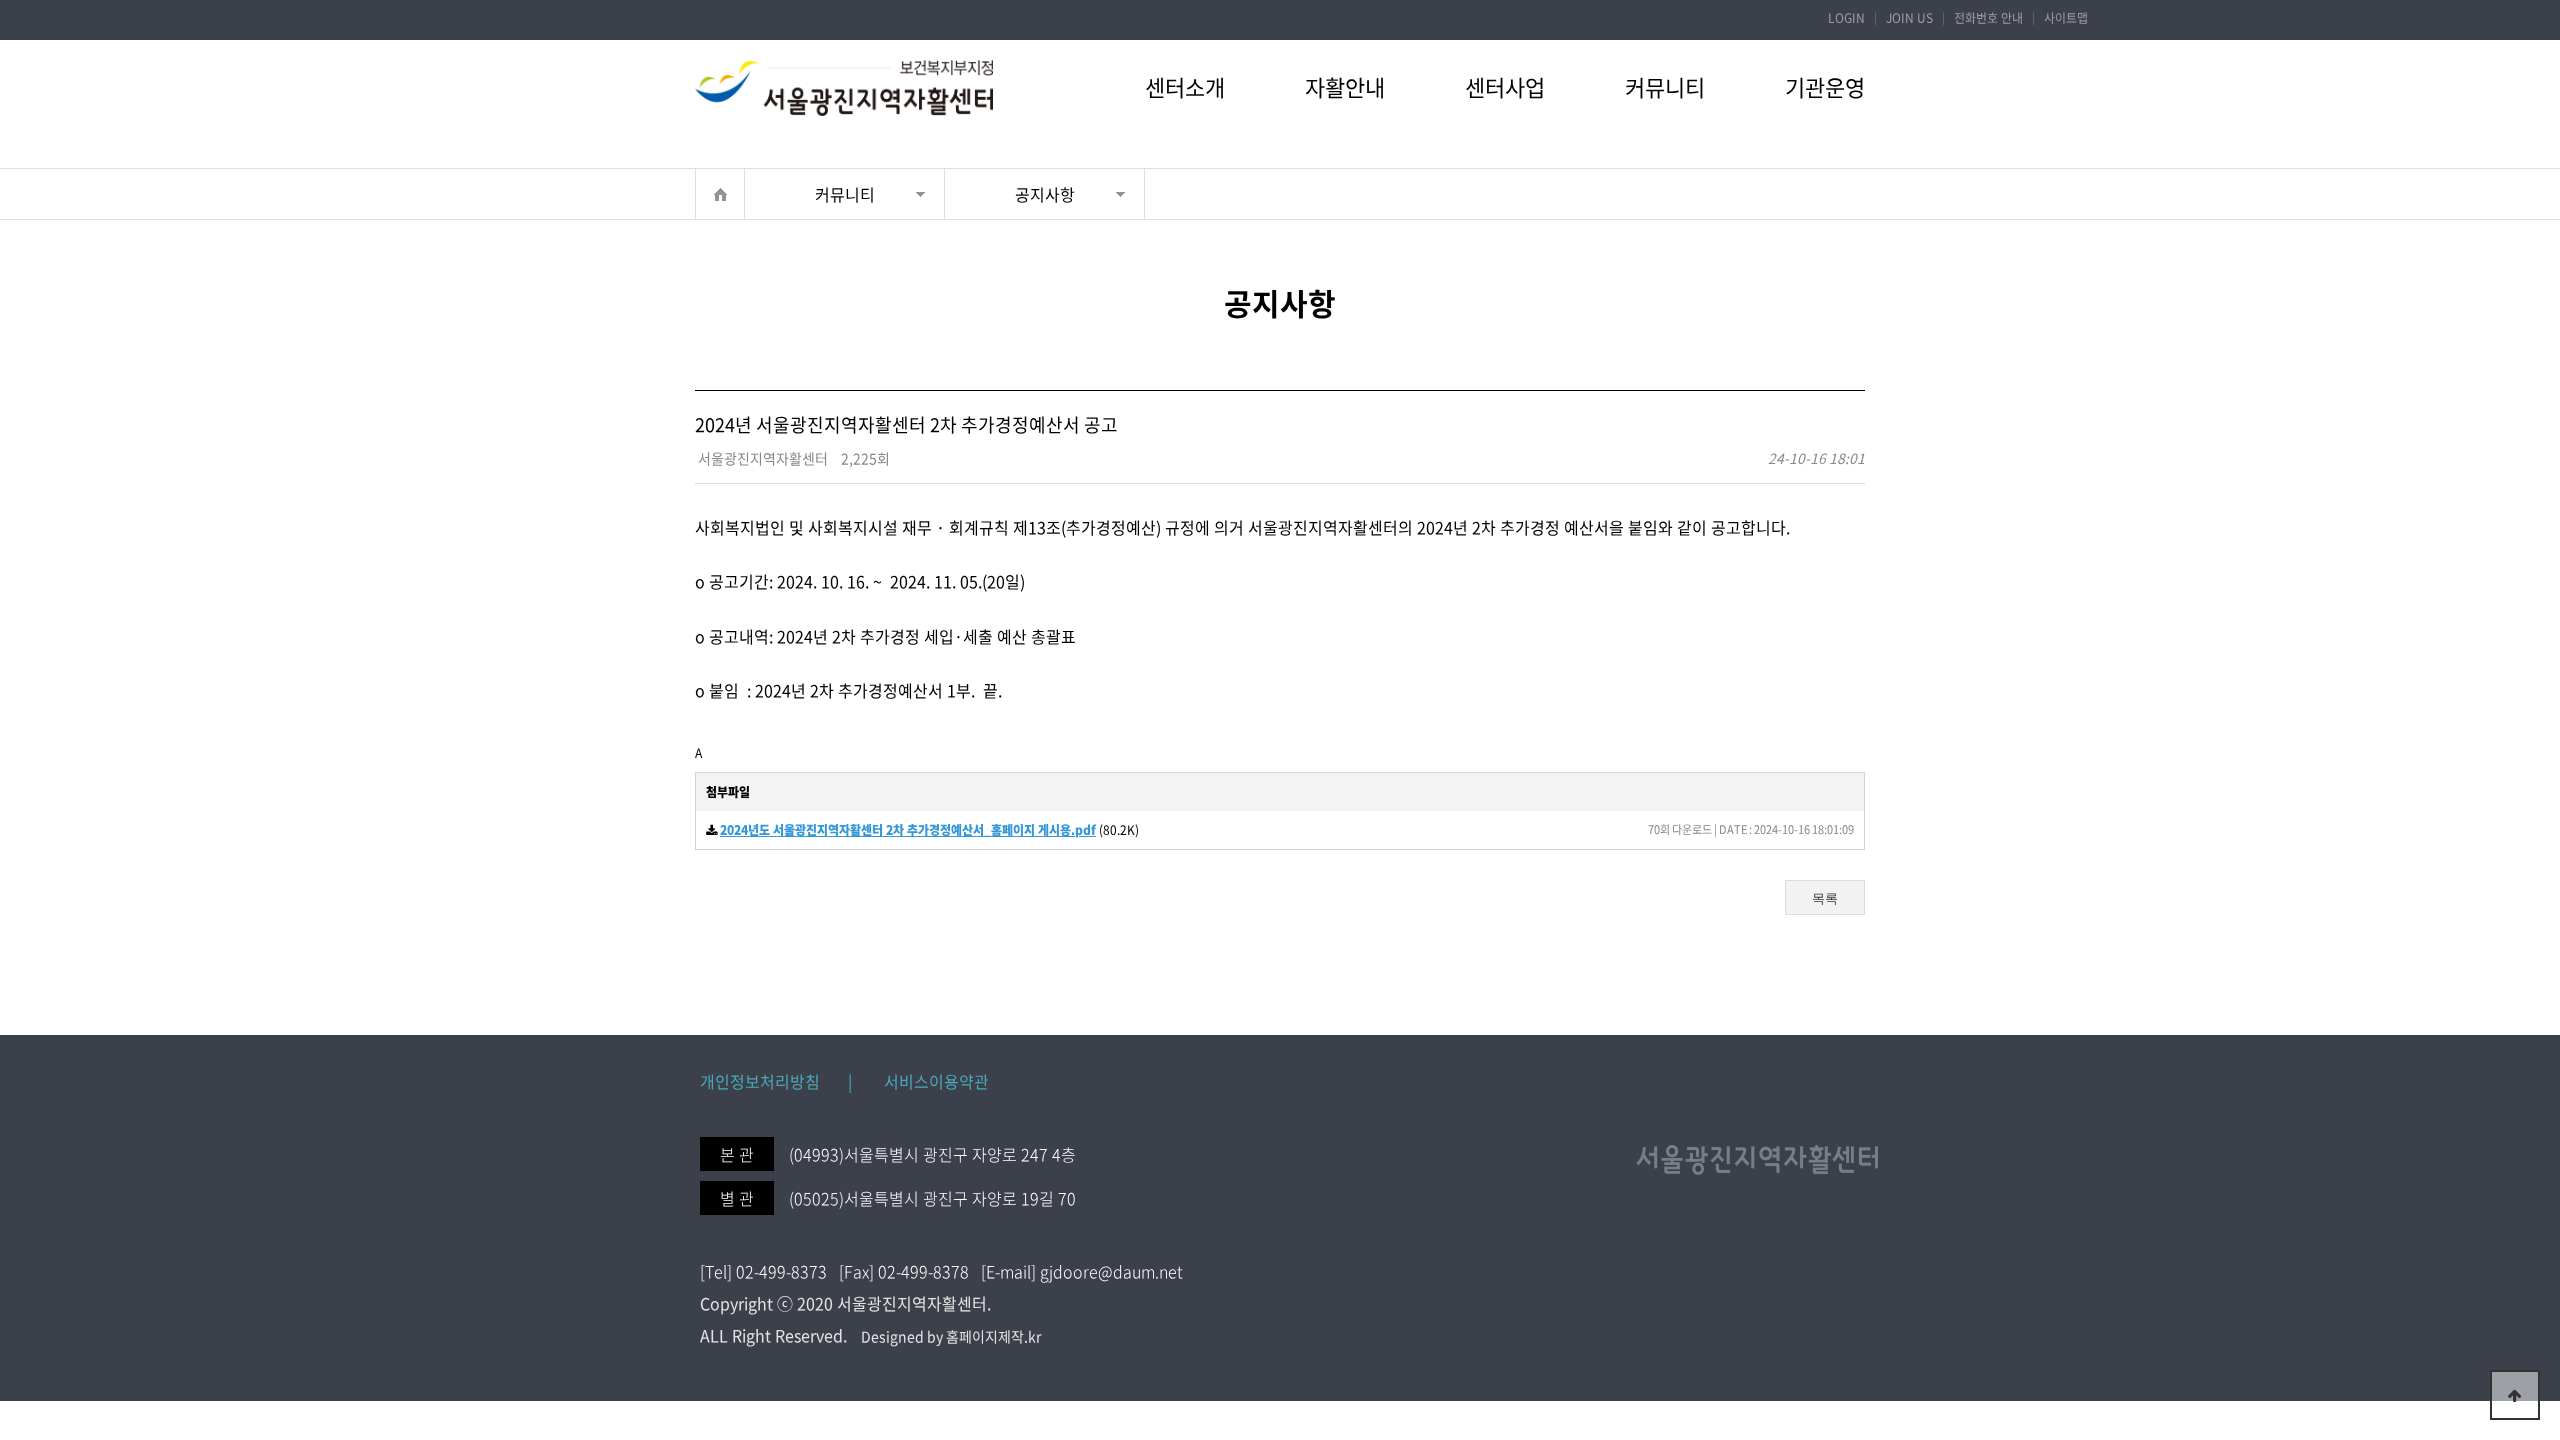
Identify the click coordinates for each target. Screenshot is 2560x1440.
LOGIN (1846, 18)
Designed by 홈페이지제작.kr (951, 1336)
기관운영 (1825, 86)
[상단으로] (2515, 1395)
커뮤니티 (1665, 86)
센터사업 (1505, 86)
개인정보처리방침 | (776, 1081)
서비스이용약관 (922, 1081)
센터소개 (1185, 86)
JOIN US (1909, 18)
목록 (1825, 898)
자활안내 (1345, 86)
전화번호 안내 (1988, 18)
